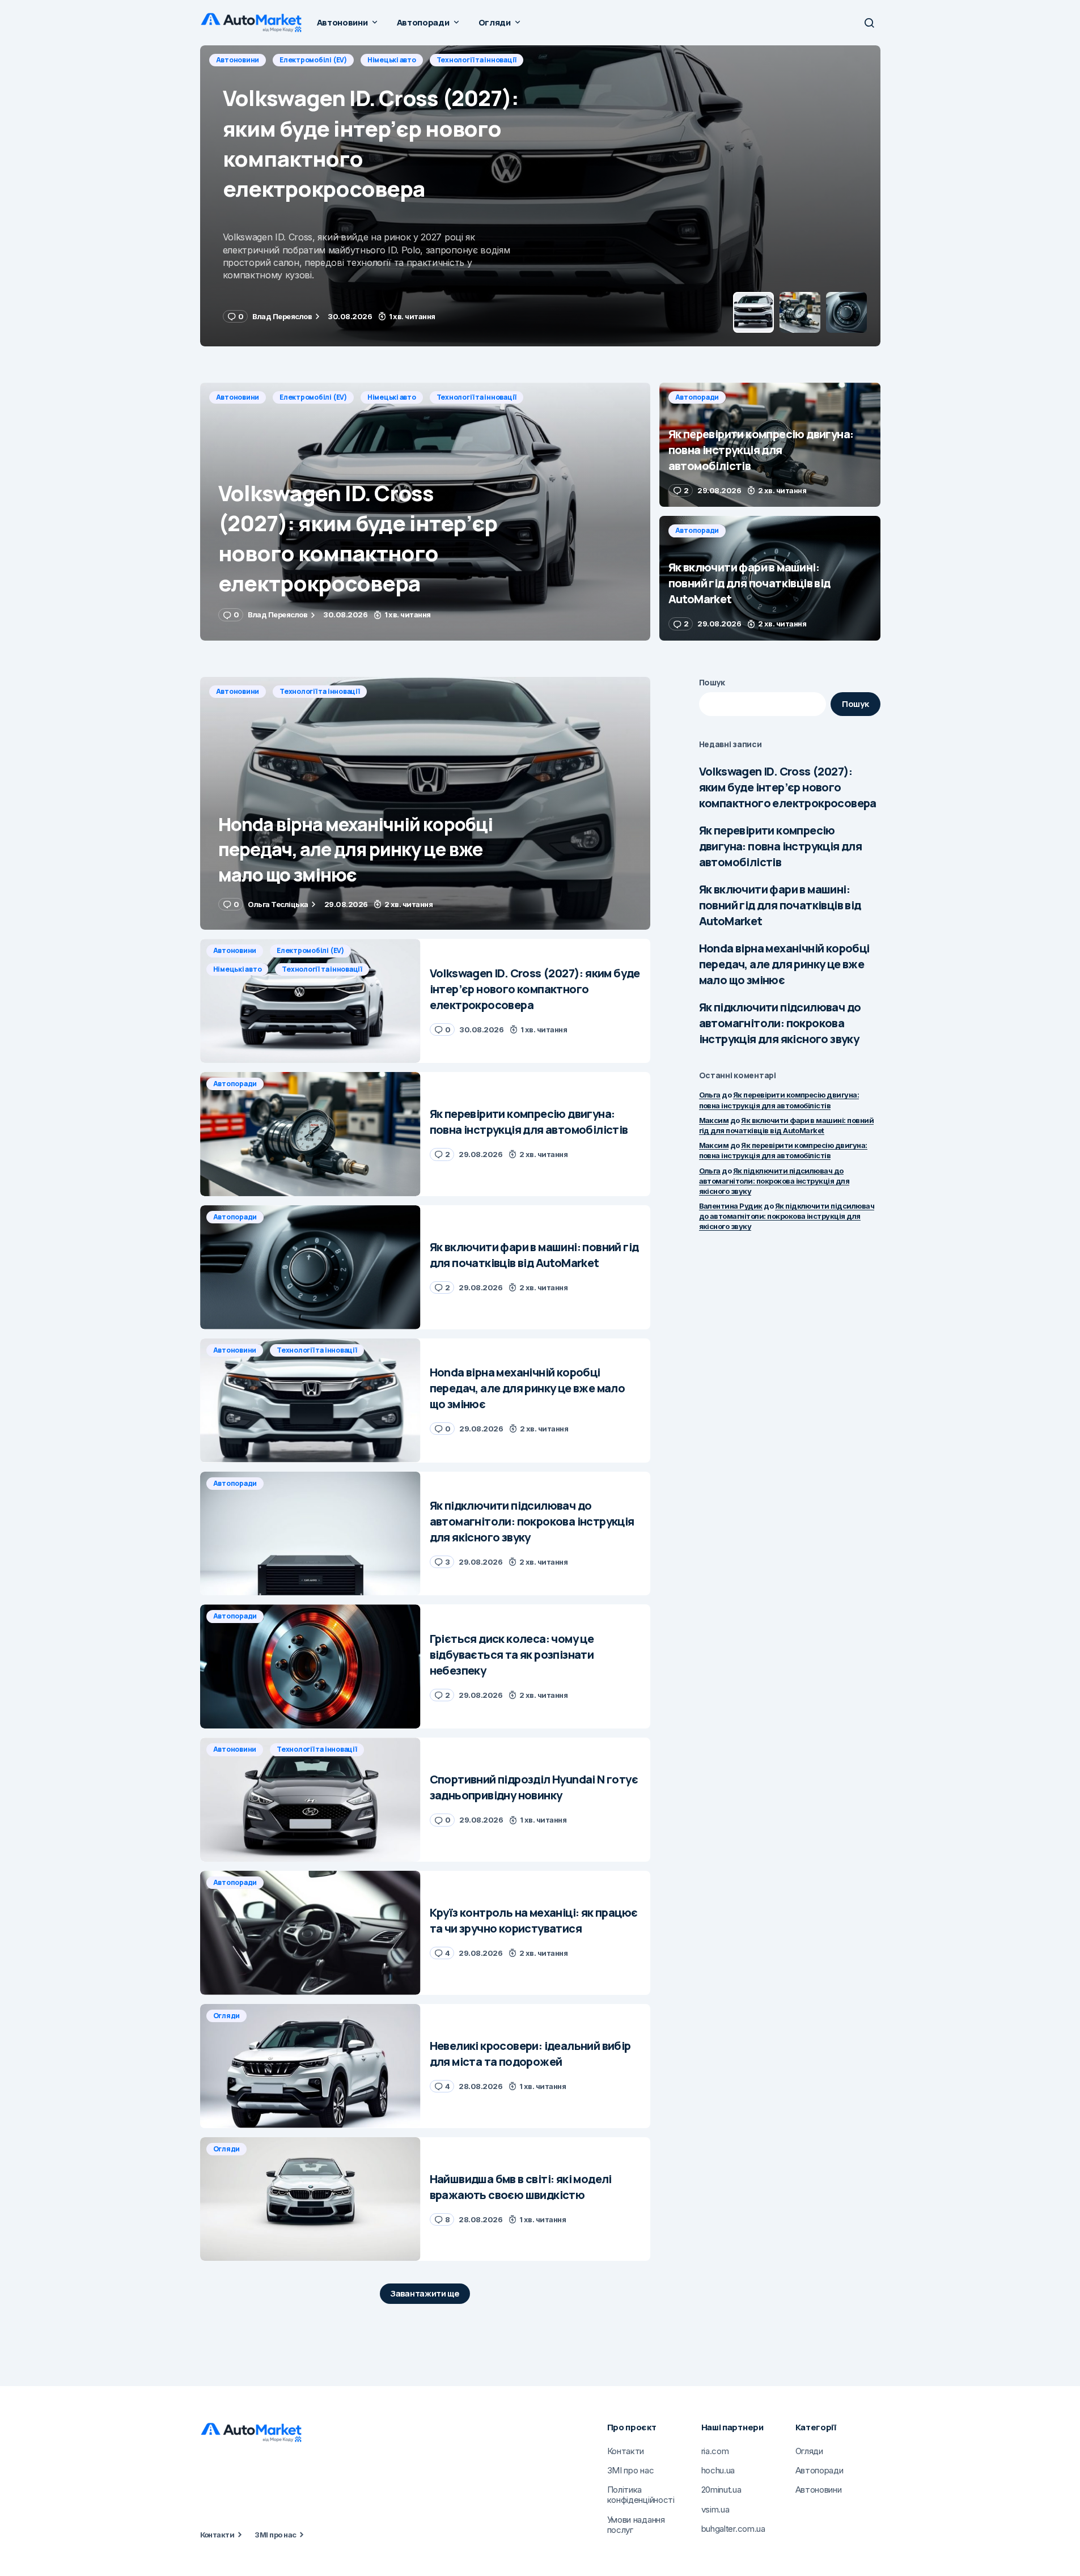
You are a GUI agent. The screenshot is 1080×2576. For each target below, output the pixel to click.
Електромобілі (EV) (313, 397)
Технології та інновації (477, 397)
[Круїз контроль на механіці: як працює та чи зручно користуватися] (310, 1933)
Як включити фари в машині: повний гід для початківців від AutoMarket (780, 905)
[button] (869, 23)
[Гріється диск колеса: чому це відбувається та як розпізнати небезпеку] (310, 1666)
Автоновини (238, 397)
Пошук (712, 682)
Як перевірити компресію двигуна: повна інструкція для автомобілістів (781, 846)
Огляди (227, 2016)
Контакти (217, 2535)
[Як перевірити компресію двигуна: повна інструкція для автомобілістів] (540, 196)
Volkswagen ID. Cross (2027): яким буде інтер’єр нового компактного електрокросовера (788, 787)
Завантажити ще (425, 2293)
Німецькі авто (392, 397)
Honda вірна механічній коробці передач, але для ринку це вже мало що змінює (784, 964)
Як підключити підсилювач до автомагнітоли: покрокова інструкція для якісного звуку (780, 1023)
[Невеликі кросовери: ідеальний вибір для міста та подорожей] (310, 2066)
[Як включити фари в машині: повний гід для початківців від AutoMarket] (770, 578)
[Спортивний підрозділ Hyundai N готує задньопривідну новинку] (310, 1800)
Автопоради (238, 60)
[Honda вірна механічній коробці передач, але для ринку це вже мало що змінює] (425, 804)
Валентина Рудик (731, 1206)
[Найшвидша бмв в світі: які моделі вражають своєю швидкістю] (310, 2199)
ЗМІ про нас (275, 2535)
